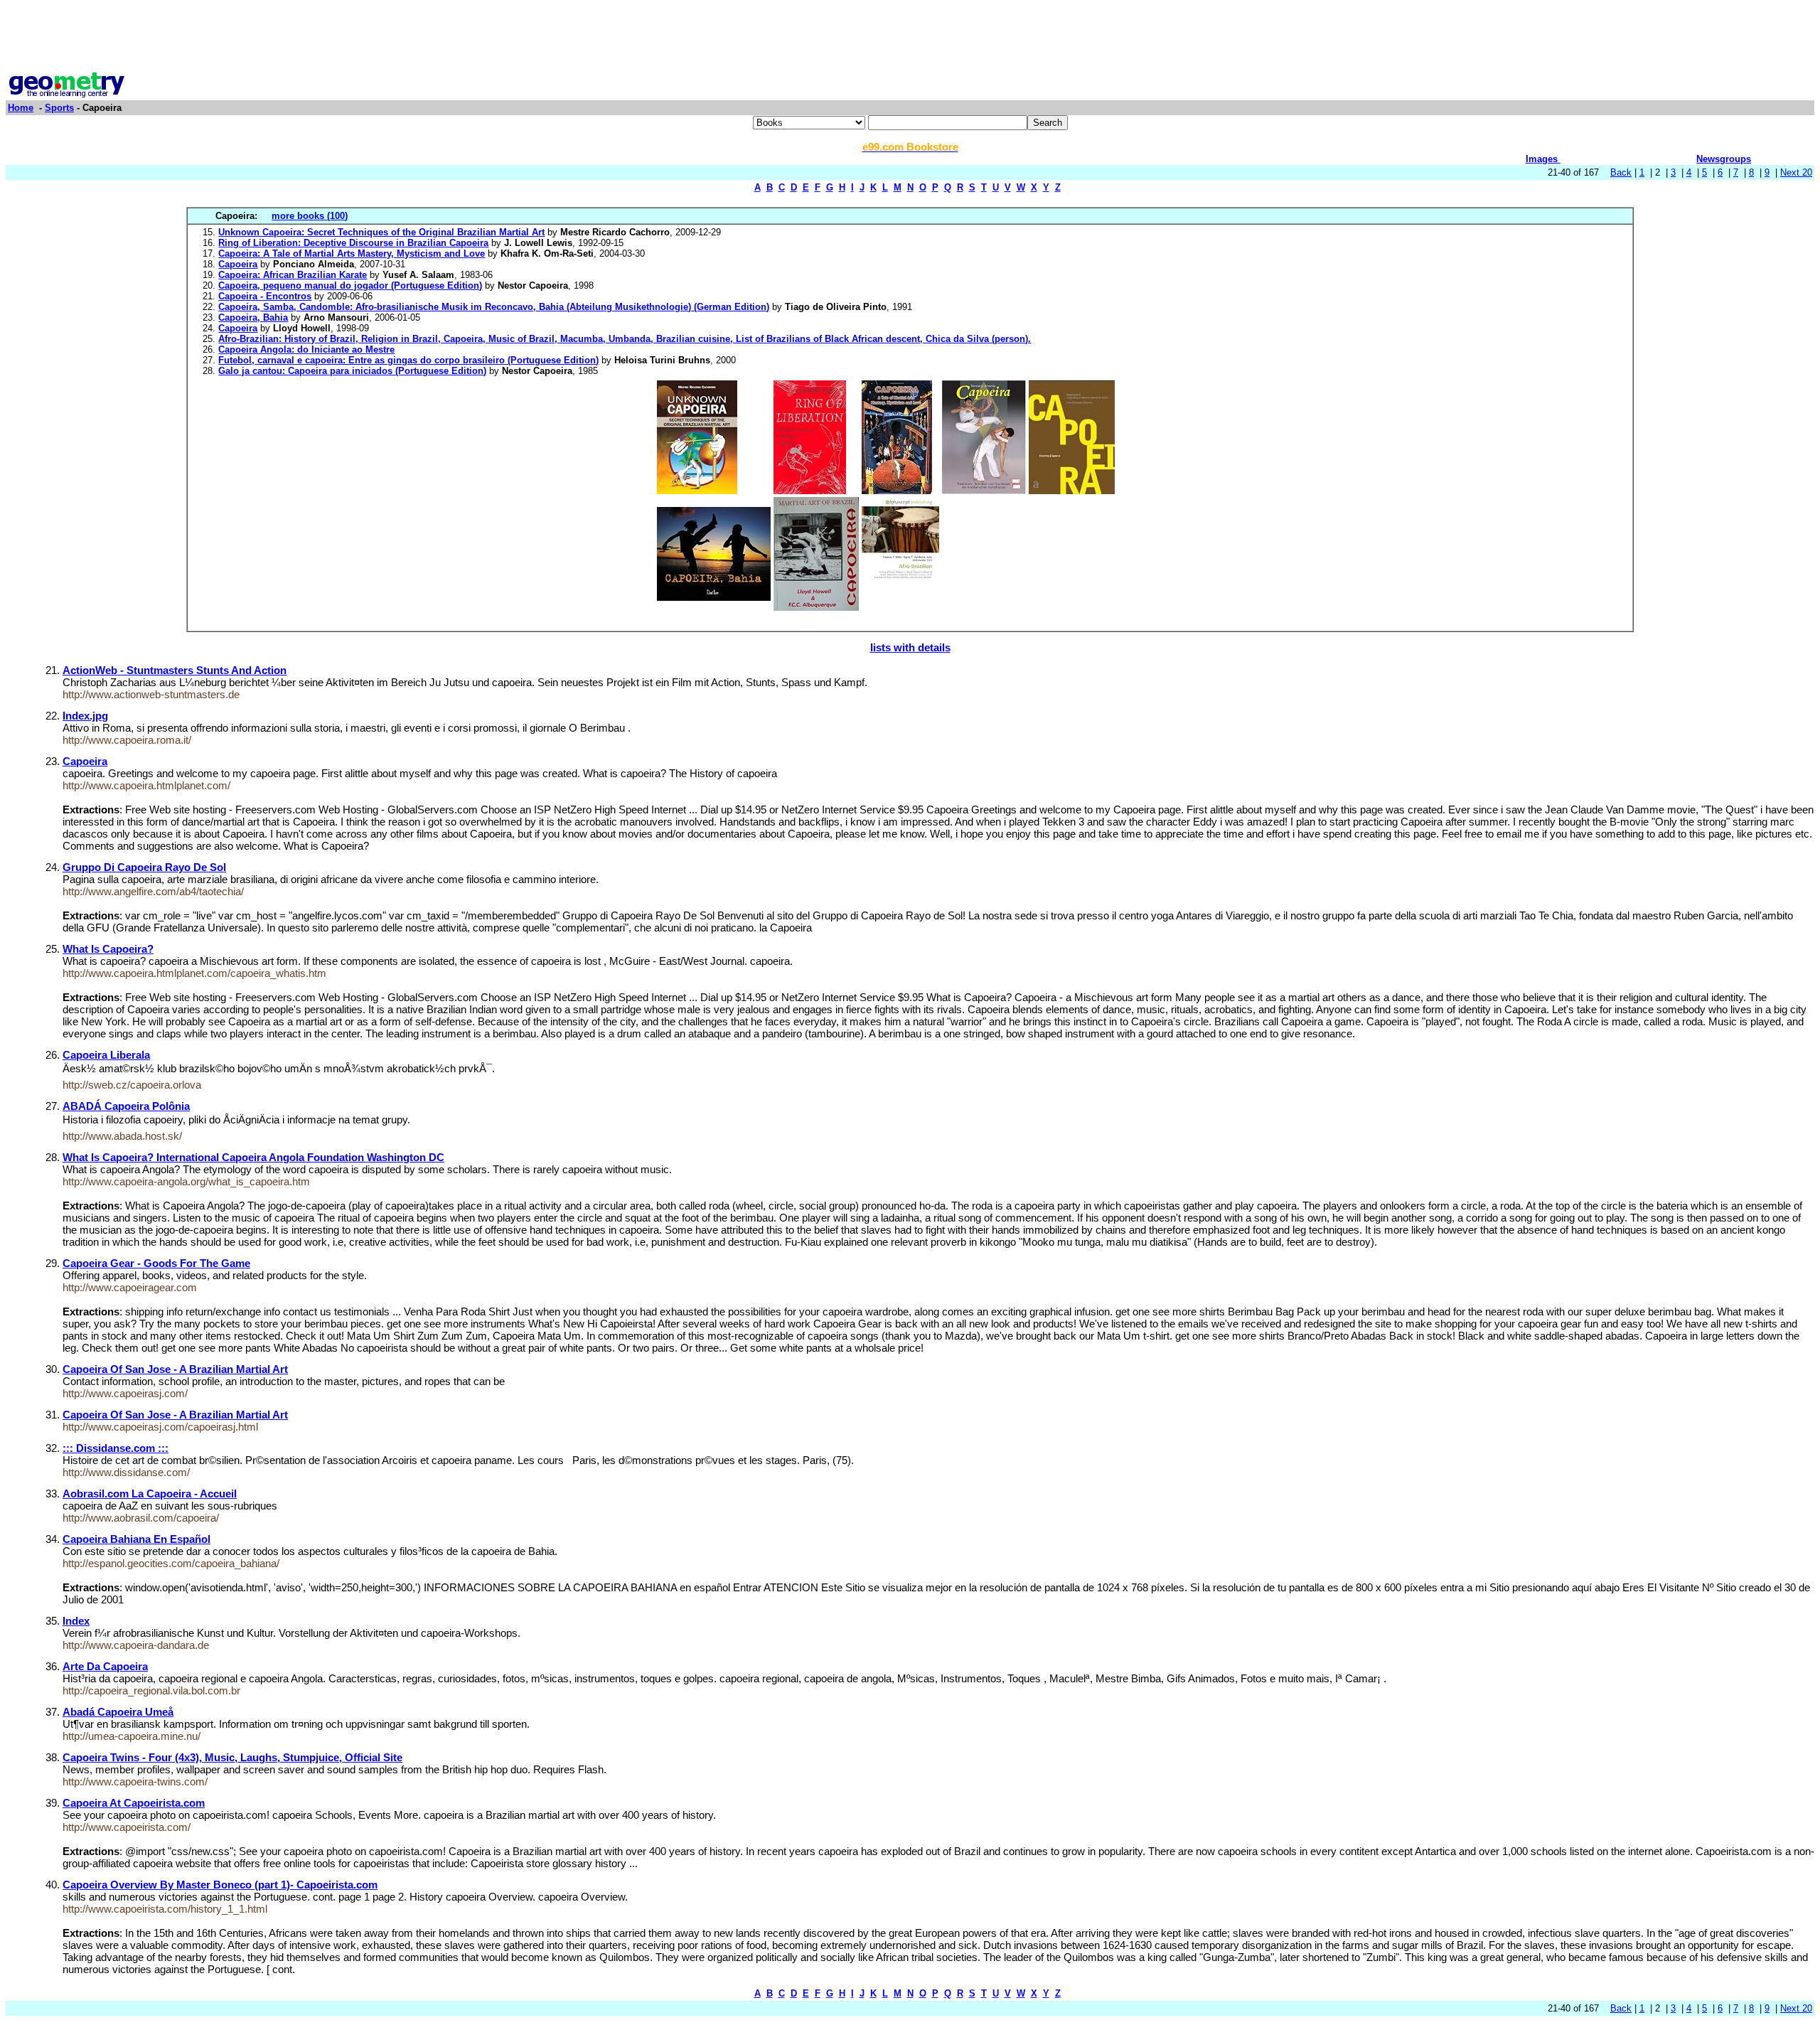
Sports (59, 108)
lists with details (910, 647)
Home (21, 108)
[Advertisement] (910, 38)
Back (1621, 172)
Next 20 (1796, 172)
